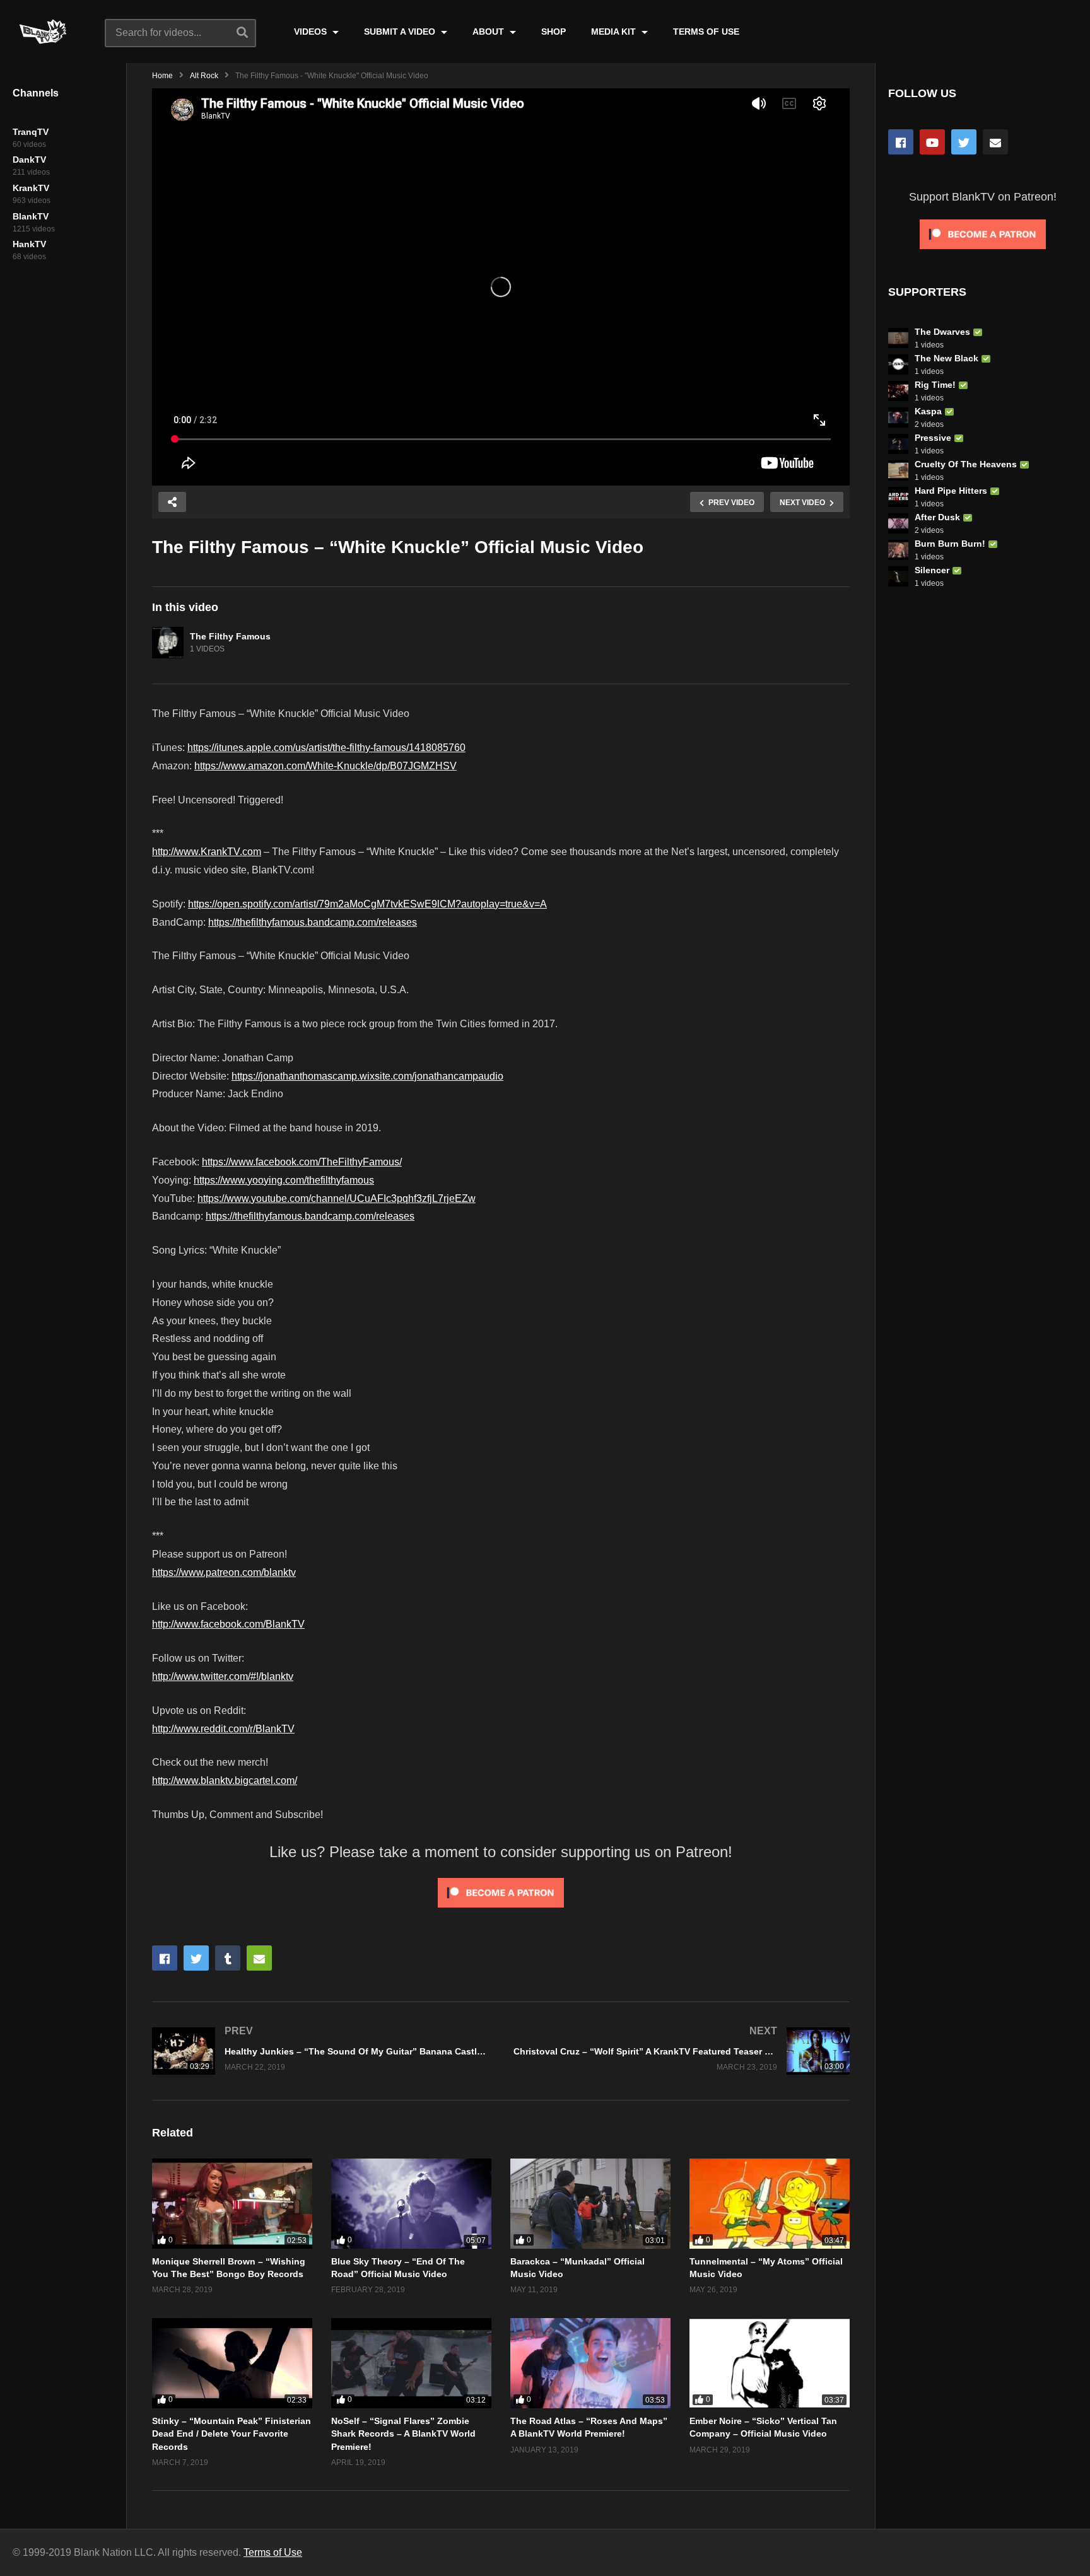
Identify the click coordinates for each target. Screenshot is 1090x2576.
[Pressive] (898, 444)
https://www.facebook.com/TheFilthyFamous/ (302, 1162)
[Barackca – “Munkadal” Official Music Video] (590, 2204)
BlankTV (31, 216)
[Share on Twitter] (196, 1958)
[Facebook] (901, 142)
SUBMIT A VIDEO (401, 32)
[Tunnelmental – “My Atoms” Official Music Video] (770, 2204)
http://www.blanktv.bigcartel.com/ (225, 1780)
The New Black (946, 358)
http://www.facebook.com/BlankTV (228, 1624)
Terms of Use (273, 2552)
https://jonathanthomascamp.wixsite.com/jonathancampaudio (367, 1076)
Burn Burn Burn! (950, 544)
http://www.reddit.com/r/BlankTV (223, 1729)
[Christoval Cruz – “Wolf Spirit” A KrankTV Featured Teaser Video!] (682, 2051)
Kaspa (928, 411)
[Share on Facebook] (165, 1958)
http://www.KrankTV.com (207, 852)
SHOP (554, 32)
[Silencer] (898, 576)
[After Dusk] (898, 523)
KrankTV (31, 188)
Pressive (933, 438)
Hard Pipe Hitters (951, 491)
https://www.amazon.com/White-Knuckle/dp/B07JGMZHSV (325, 766)
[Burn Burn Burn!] (898, 550)
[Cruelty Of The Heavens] (898, 470)
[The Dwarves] (898, 338)
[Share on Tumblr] (228, 1958)
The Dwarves (942, 332)
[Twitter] (964, 142)
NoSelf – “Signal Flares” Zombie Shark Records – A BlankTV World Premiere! (403, 2434)
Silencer (932, 570)
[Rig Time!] (898, 391)
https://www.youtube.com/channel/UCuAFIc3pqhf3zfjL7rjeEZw (337, 1198)
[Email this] (259, 1958)
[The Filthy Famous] (168, 643)
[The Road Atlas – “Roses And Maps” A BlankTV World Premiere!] (590, 2363)
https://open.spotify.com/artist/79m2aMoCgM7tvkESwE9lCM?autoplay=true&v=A (367, 904)
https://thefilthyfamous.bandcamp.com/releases (313, 922)
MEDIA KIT (615, 32)
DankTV (29, 160)
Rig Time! (935, 385)
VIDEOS (312, 32)
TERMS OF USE (706, 32)
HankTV (29, 244)
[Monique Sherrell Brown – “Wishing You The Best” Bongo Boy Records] (232, 2204)
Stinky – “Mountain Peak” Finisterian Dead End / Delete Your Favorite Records (231, 2434)
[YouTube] (932, 142)
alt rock (204, 76)
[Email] (995, 142)
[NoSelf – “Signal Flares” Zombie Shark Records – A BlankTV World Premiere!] (411, 2363)
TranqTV (31, 132)
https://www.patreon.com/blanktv (224, 1572)
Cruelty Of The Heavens (966, 464)
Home (162, 76)
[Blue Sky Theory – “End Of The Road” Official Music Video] (411, 2204)
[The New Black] (898, 364)
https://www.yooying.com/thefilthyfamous (284, 1180)
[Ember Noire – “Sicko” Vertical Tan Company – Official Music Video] (770, 2363)
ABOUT (489, 32)
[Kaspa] (898, 417)
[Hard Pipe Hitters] (898, 497)
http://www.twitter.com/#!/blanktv (223, 1676)
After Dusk (937, 517)
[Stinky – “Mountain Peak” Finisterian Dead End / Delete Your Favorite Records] (232, 2363)
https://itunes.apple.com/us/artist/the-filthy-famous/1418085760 (326, 748)
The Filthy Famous (230, 636)
